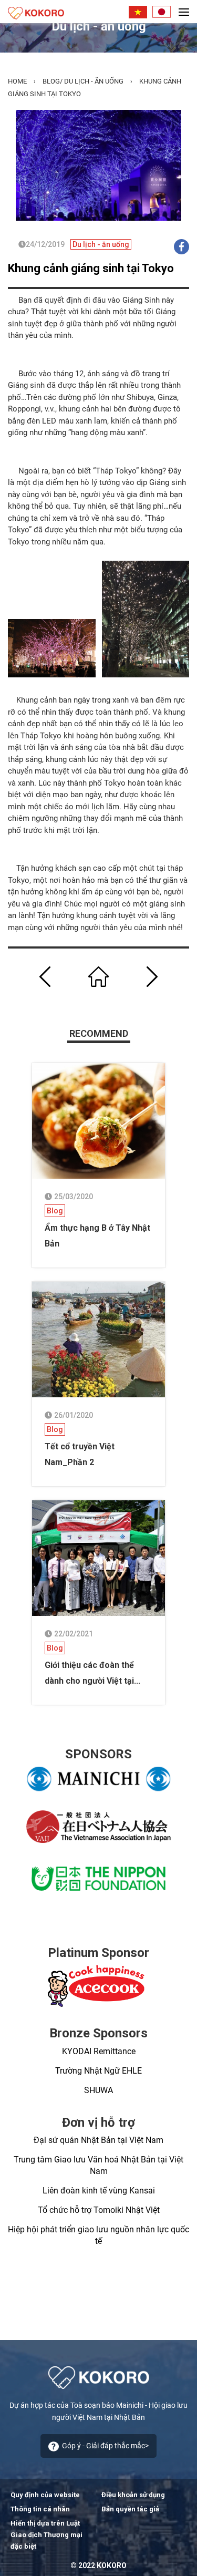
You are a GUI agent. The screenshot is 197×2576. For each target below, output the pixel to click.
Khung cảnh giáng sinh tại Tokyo (91, 268)
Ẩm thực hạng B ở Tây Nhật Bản (97, 1236)
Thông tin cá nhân (40, 2509)
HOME (17, 81)
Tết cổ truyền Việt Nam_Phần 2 (80, 1454)
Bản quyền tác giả (130, 2509)
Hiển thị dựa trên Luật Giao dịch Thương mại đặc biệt (46, 2535)
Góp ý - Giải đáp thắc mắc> (105, 2446)
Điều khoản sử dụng (133, 2495)
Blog (51, 81)
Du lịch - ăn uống (94, 81)
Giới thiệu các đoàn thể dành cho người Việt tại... (92, 1673)
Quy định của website (45, 2495)
